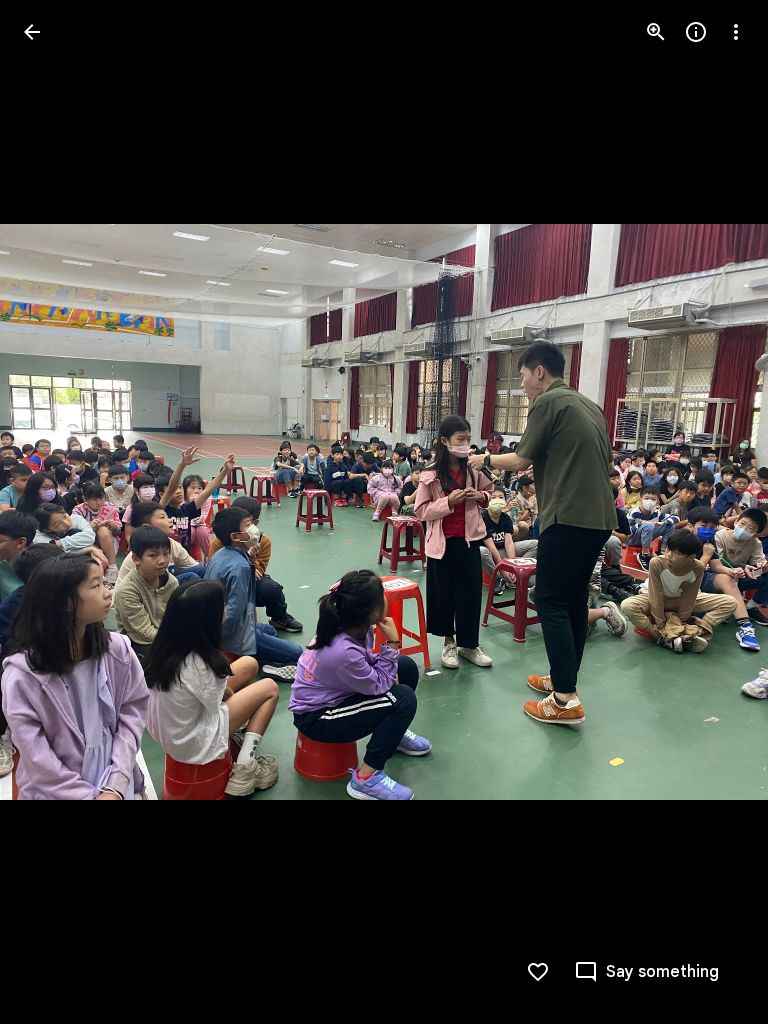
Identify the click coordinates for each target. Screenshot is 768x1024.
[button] (56, 512)
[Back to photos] (32, 32)
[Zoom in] (656, 32)
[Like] (538, 972)
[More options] (736, 32)
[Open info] (696, 32)
